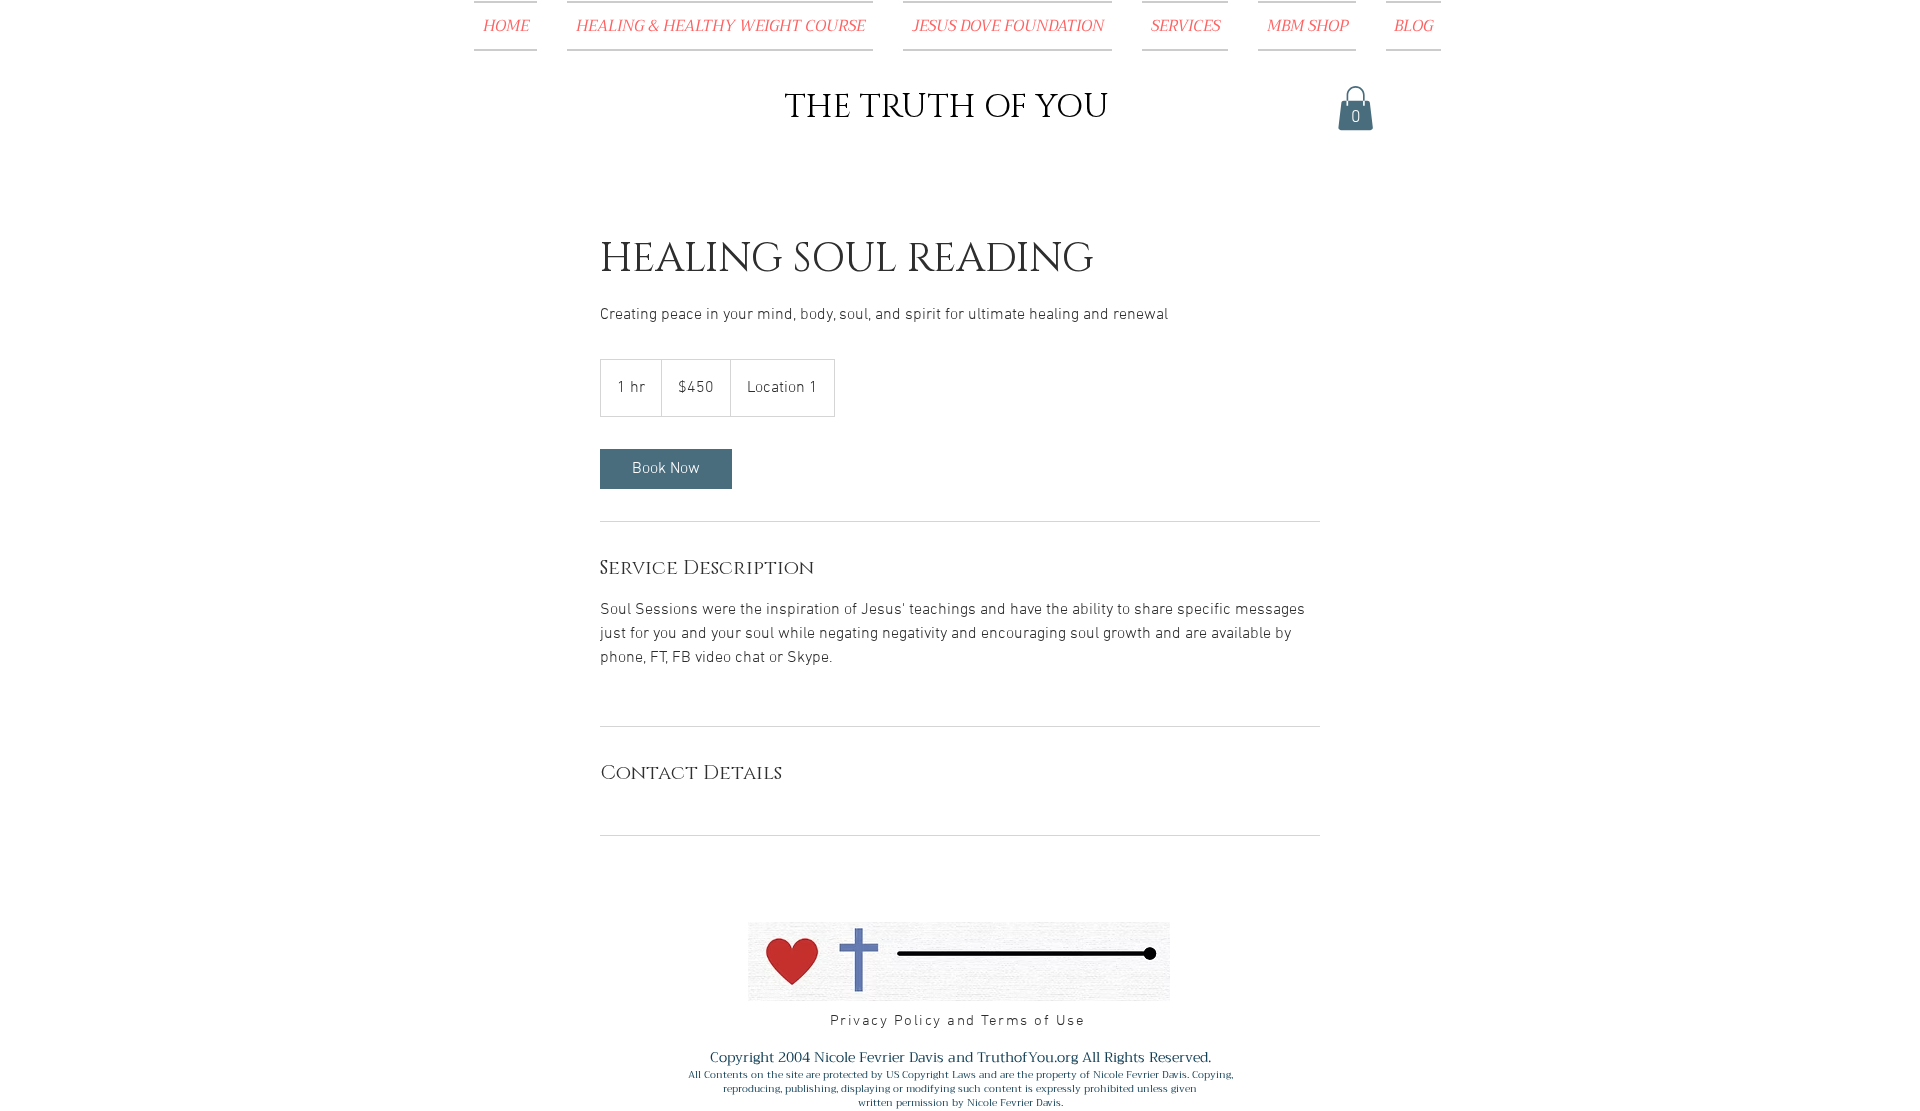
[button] (1355, 108)
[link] (666, 469)
